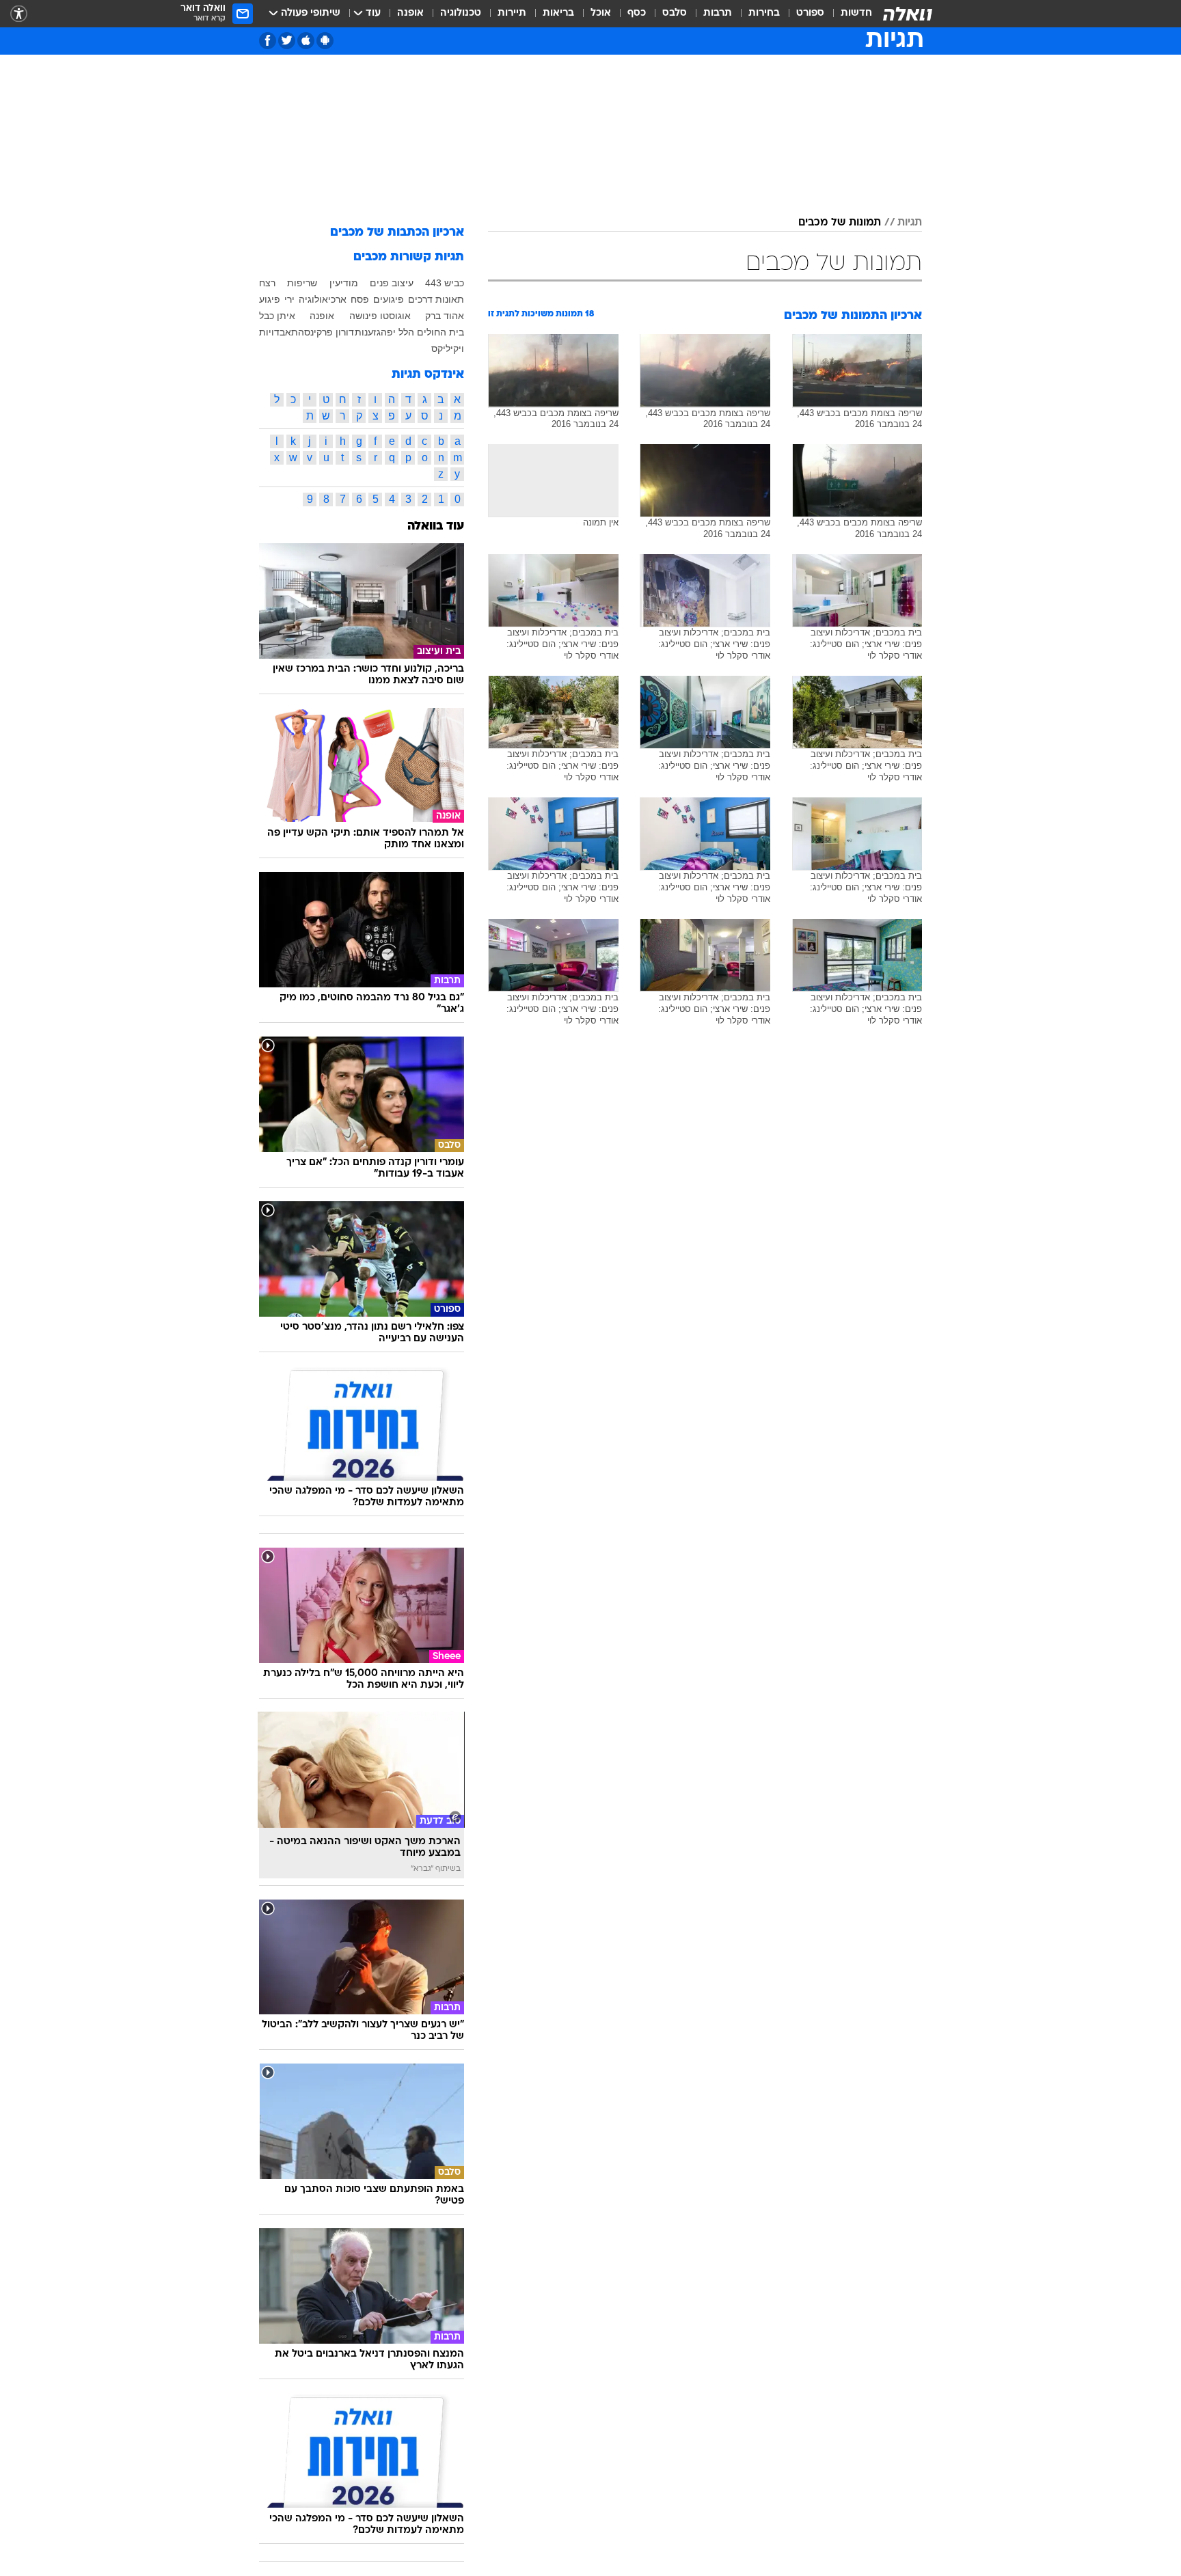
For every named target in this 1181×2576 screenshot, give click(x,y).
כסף (637, 13)
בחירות (764, 13)
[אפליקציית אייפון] (306, 41)
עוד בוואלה (436, 526)
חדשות (856, 13)
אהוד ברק (445, 316)
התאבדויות (282, 332)
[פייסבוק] (268, 41)
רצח (267, 283)
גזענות (368, 332)
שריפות (302, 283)
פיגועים (389, 299)
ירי (289, 299)
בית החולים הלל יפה (422, 332)
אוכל (601, 13)
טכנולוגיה (461, 13)
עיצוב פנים (392, 283)
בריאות (558, 13)
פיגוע (270, 299)
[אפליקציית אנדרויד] (325, 41)
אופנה (410, 13)
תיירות (512, 13)
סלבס (675, 13)
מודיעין (344, 283)
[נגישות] (19, 14)
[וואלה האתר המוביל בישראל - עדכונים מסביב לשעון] (908, 14)
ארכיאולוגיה (323, 299)
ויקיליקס (448, 348)
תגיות (910, 223)
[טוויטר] (287, 41)
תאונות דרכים (436, 299)
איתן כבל (277, 316)
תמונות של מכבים (840, 223)
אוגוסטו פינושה (380, 316)
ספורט (810, 13)
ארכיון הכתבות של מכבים (397, 233)
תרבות (718, 13)
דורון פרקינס (329, 332)
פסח (360, 299)
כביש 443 (445, 283)
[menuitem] (848, 14)
